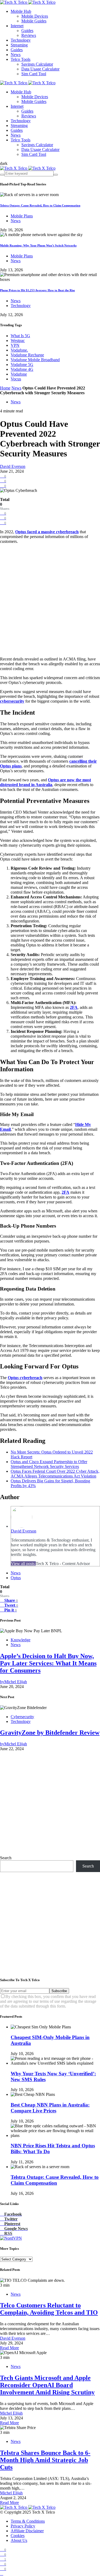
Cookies (18, 2536)
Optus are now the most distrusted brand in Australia (45, 782)
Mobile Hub (21, 11)
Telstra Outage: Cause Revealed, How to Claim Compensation (40, 205)
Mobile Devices (35, 16)
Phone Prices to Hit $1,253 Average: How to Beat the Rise (37, 290)
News (16, 55)
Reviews (29, 35)
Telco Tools (21, 59)
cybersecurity (12, 701)
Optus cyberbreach (25, 1378)
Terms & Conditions (28, 2521)
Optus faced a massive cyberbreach (47, 532)
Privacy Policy (23, 2526)
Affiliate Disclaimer (27, 2531)
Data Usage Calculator (40, 69)
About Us (19, 2540)
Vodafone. (19, 350)
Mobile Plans (22, 216)
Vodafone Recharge (27, 355)
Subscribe (59, 1991)
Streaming (19, 45)
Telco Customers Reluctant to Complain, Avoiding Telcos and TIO (49, 2309)
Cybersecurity (22, 1717)
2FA (74, 1007)
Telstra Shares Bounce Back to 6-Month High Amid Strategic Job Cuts (45, 2460)
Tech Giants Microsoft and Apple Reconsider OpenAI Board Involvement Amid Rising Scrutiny (47, 2385)
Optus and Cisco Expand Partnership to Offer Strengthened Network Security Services (49, 1464)
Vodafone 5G (22, 365)
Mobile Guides (34, 21)
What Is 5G (20, 336)
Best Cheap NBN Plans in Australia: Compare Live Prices (50, 2108)
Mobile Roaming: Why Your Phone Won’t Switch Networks (38, 245)
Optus (16, 1578)
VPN (15, 345)
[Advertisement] (50, 600)
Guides (27, 31)
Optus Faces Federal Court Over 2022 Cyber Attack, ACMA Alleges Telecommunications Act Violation (55, 1474)
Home (5, 388)
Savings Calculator (37, 64)
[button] (4, 163)
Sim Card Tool (34, 74)
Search (6, 1858)
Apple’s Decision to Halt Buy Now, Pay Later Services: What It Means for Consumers (48, 1663)
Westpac (18, 341)
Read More (9, 2348)
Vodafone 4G (22, 369)
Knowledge (21, 1640)
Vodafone (19, 374)
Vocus (16, 379)
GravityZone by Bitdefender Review (50, 1733)
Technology (21, 40)
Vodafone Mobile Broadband (35, 360)
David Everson (13, 466)
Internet (17, 26)
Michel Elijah (11, 2413)
